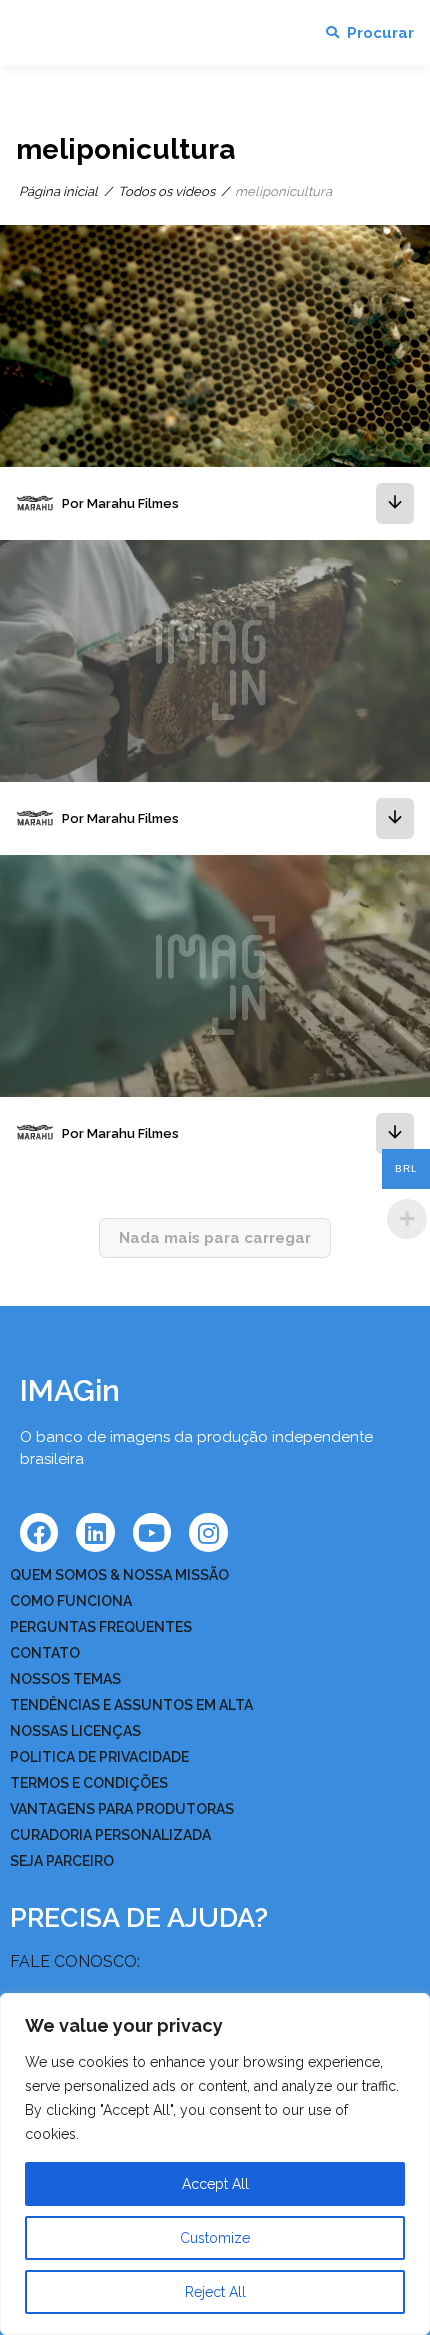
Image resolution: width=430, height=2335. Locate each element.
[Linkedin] (95, 1532)
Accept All (215, 2184)
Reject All (215, 2292)
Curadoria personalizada (110, 1835)
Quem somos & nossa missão (119, 1575)
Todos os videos (166, 191)
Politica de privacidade (99, 1757)
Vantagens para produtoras (122, 1809)
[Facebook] (39, 1532)
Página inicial (58, 191)
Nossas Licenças (75, 1731)
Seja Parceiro (62, 1861)
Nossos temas (65, 1679)
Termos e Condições (89, 1783)
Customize (215, 2238)
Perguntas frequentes (101, 1627)
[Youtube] (152, 1532)
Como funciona (71, 1601)
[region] (215, 2164)
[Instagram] (208, 1532)
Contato (45, 1653)
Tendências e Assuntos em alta (131, 1705)
